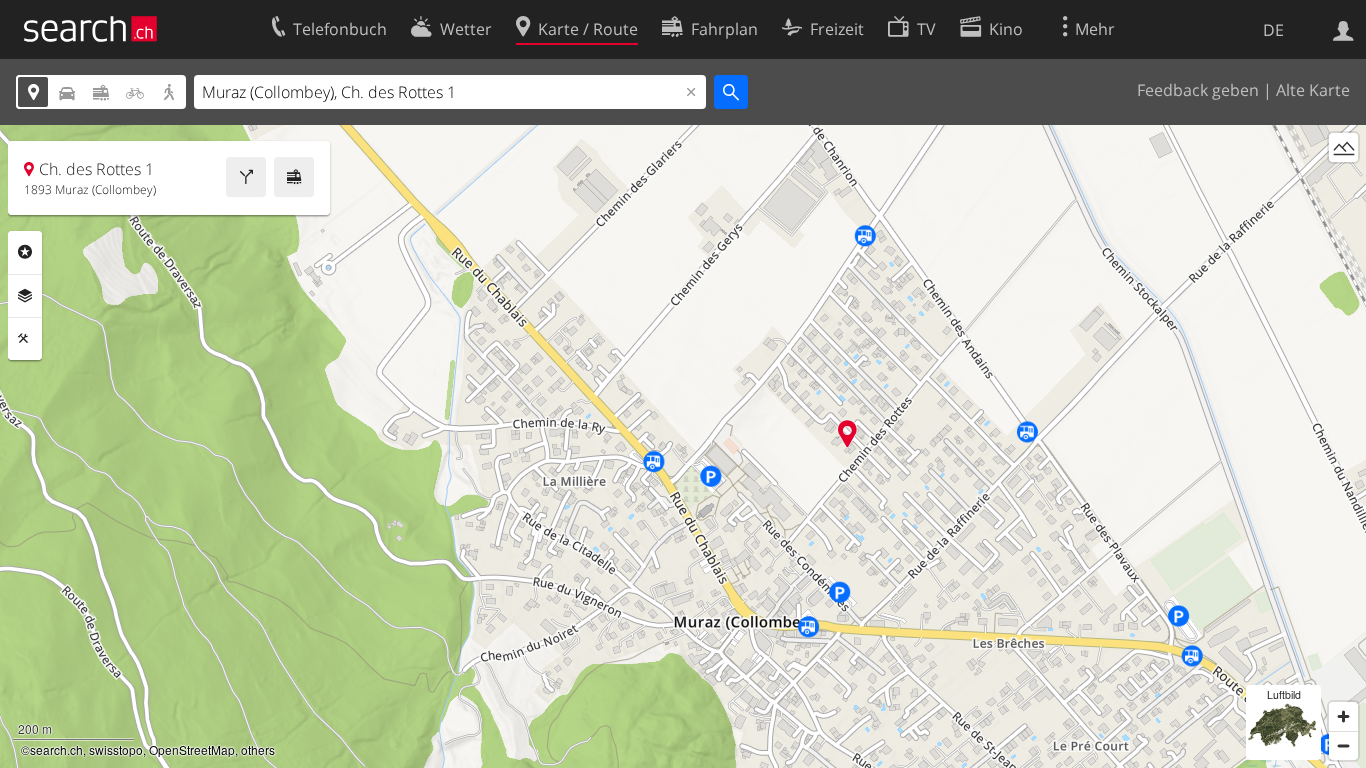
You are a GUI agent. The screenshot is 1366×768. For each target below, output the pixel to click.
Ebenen (25, 296)
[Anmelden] (1343, 29)
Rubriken (25, 252)
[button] (847, 433)
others (258, 749)
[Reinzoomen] (1343, 716)
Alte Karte (1313, 90)
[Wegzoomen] (1343, 745)
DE (1273, 30)
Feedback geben (1198, 90)
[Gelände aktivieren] (1343, 147)
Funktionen (25, 339)
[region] (683, 446)
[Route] (246, 177)
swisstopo (116, 749)
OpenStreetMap (192, 749)
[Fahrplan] (294, 177)
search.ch (56, 749)
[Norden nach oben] (1343, 184)
